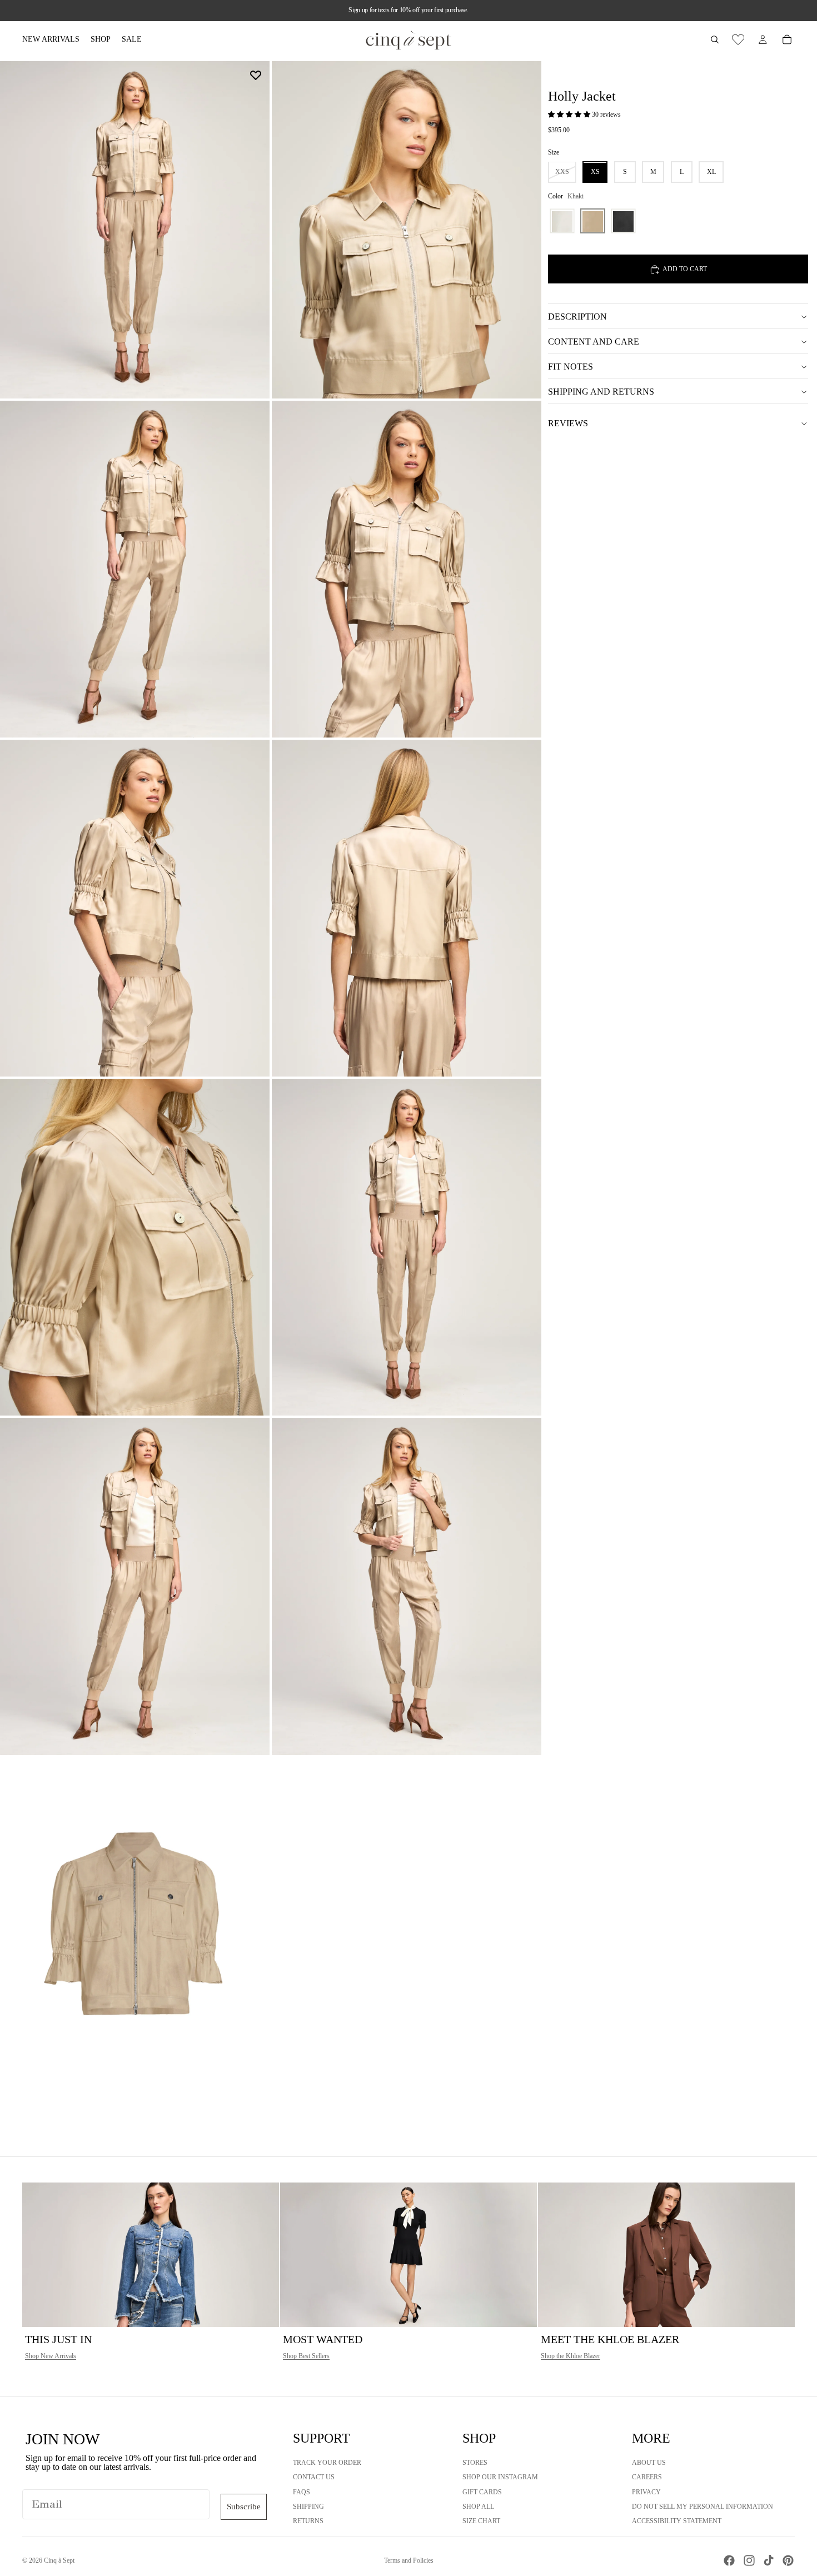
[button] (570, 115)
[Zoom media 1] (135, 230)
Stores (475, 2463)
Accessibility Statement (677, 2521)
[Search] (715, 39)
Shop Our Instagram (500, 2477)
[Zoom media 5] (135, 908)
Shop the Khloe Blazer (571, 2356)
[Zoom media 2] (407, 230)
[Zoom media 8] (407, 1247)
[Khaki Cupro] (593, 221)
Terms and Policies (409, 2560)
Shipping (308, 2507)
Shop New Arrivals (51, 2356)
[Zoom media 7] (135, 1247)
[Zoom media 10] (407, 1586)
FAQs (302, 2492)
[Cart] (787, 39)
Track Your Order (327, 2463)
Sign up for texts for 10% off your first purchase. (408, 10)
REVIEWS (568, 423)
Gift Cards (482, 2492)
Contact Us (314, 2477)
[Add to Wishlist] (256, 75)
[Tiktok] (769, 2560)
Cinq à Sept (59, 2560)
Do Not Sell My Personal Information (703, 2507)
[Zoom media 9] (135, 1586)
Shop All (478, 2507)
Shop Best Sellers (306, 2356)
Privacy (646, 2492)
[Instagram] (749, 2560)
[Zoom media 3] (135, 569)
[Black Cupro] (623, 221)
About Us (649, 2463)
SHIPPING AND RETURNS (601, 392)
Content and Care (594, 342)
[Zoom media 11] (135, 1926)
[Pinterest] (788, 2560)
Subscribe (244, 2507)
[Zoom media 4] (407, 569)
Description (577, 317)
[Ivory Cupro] (562, 221)
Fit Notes (571, 367)
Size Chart (481, 2521)
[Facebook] (729, 2560)
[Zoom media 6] (407, 908)
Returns (308, 2521)
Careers (647, 2477)
